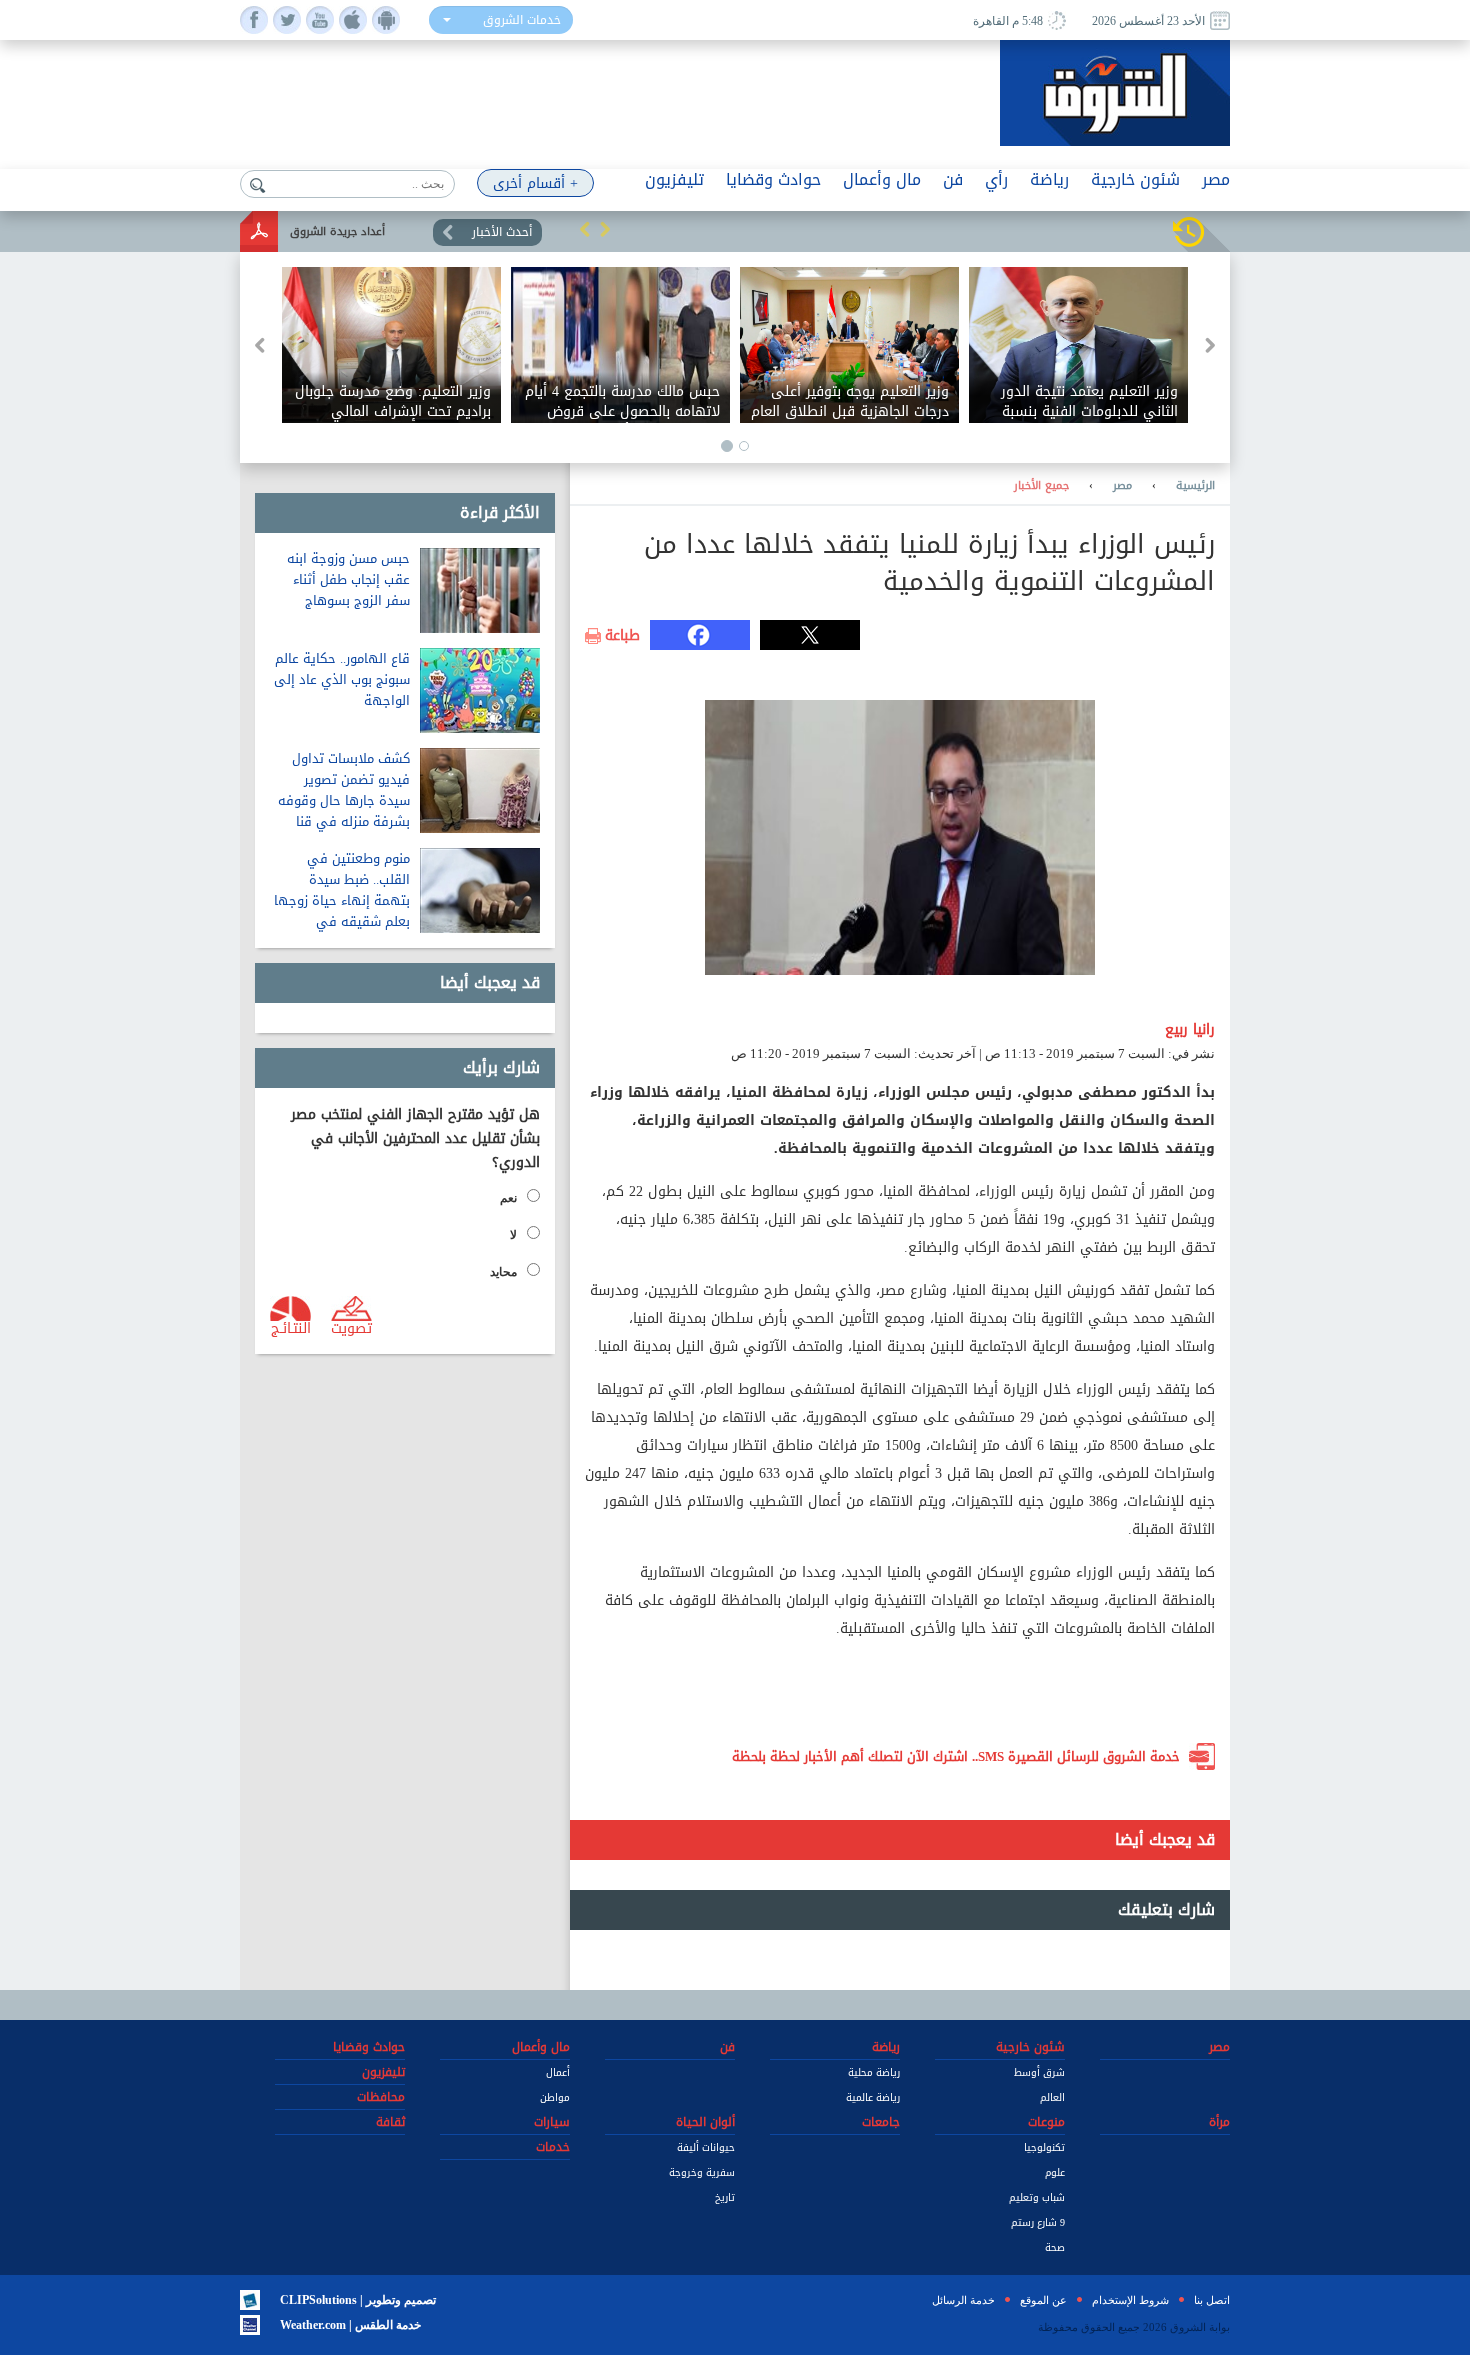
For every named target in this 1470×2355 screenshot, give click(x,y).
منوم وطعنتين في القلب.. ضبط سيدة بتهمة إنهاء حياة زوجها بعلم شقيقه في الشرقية (342, 900)
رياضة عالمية (873, 2097)
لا (513, 1235)
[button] (585, 229)
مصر (1122, 486)
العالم (1052, 2097)
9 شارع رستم (1038, 2222)
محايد (503, 1272)
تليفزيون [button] (674, 179)
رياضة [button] (1049, 179)
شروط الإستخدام (1130, 2300)
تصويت (351, 1327)
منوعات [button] (1046, 2122)
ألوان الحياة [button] (705, 2122)
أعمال (558, 2072)
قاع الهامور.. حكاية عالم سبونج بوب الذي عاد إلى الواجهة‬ (342, 679)
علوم (1055, 2172)
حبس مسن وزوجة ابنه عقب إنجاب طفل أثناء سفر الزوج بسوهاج (348, 579)
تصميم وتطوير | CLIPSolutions (358, 2300)
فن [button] (953, 179)
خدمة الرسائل (963, 2300)
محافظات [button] (381, 2097)
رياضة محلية (874, 2072)
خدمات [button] (553, 2147)
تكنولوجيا (1044, 2147)
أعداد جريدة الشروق (337, 231)
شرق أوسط (1039, 2072)
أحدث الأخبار (502, 232)
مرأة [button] (1219, 2122)
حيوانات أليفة (706, 2147)
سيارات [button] (552, 2122)
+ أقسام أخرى (535, 183)
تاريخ (725, 2197)
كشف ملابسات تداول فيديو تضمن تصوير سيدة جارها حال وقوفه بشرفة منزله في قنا (344, 790)
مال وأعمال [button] (882, 179)
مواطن (555, 2097)
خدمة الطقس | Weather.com (350, 2325)
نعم (508, 1198)
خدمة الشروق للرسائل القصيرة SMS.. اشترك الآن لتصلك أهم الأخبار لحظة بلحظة (956, 1756)
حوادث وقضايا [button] (773, 179)
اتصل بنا (1212, 2300)
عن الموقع (1043, 2300)
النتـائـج (291, 1327)
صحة (1055, 2247)
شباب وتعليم (1037, 2197)
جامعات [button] (881, 2122)
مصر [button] (1216, 179)
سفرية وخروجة (702, 2172)
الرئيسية (1195, 486)
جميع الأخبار (1041, 486)
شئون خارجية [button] (1135, 179)
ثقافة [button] (390, 2122)
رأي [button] (996, 179)
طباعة (622, 636)
